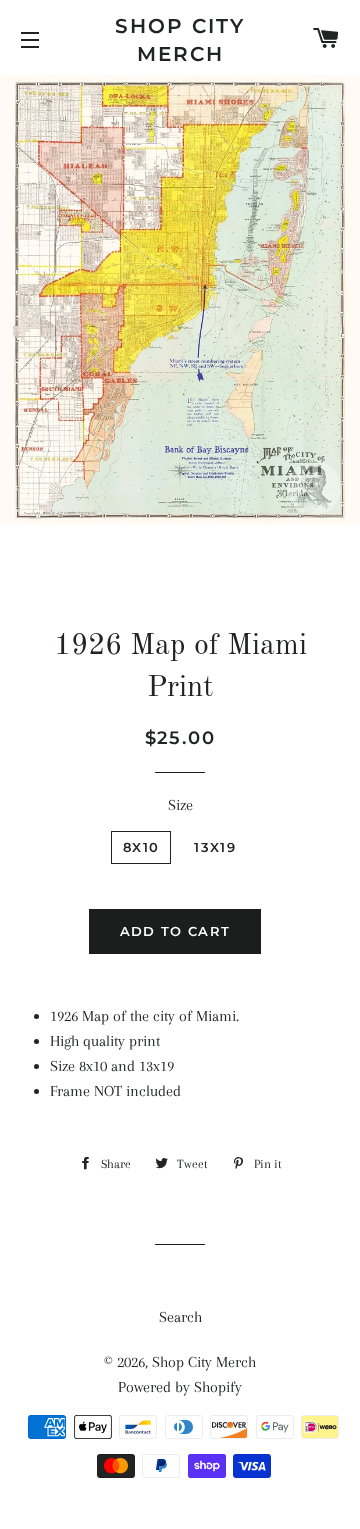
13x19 (215, 847)
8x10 (141, 847)
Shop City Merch (180, 40)
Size (180, 805)
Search (180, 1317)
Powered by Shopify (180, 1387)
